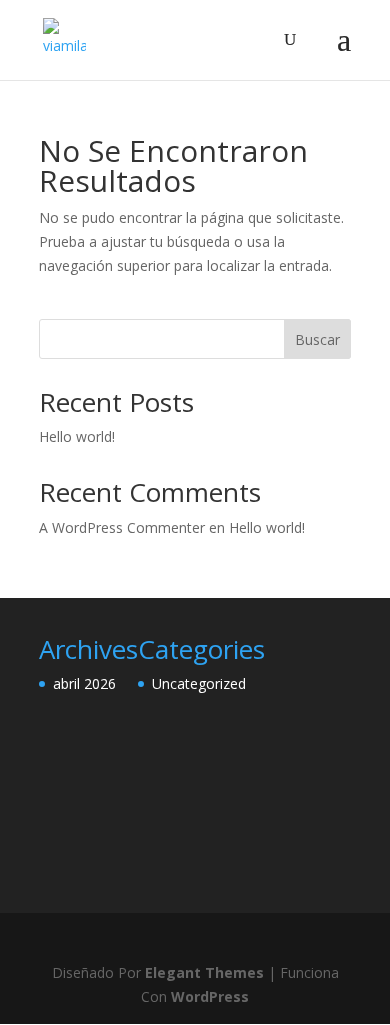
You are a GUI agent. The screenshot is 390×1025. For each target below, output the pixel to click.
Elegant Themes (204, 972)
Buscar (317, 339)
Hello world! (77, 436)
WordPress (210, 996)
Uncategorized (199, 683)
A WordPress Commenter (122, 527)
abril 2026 (84, 683)
